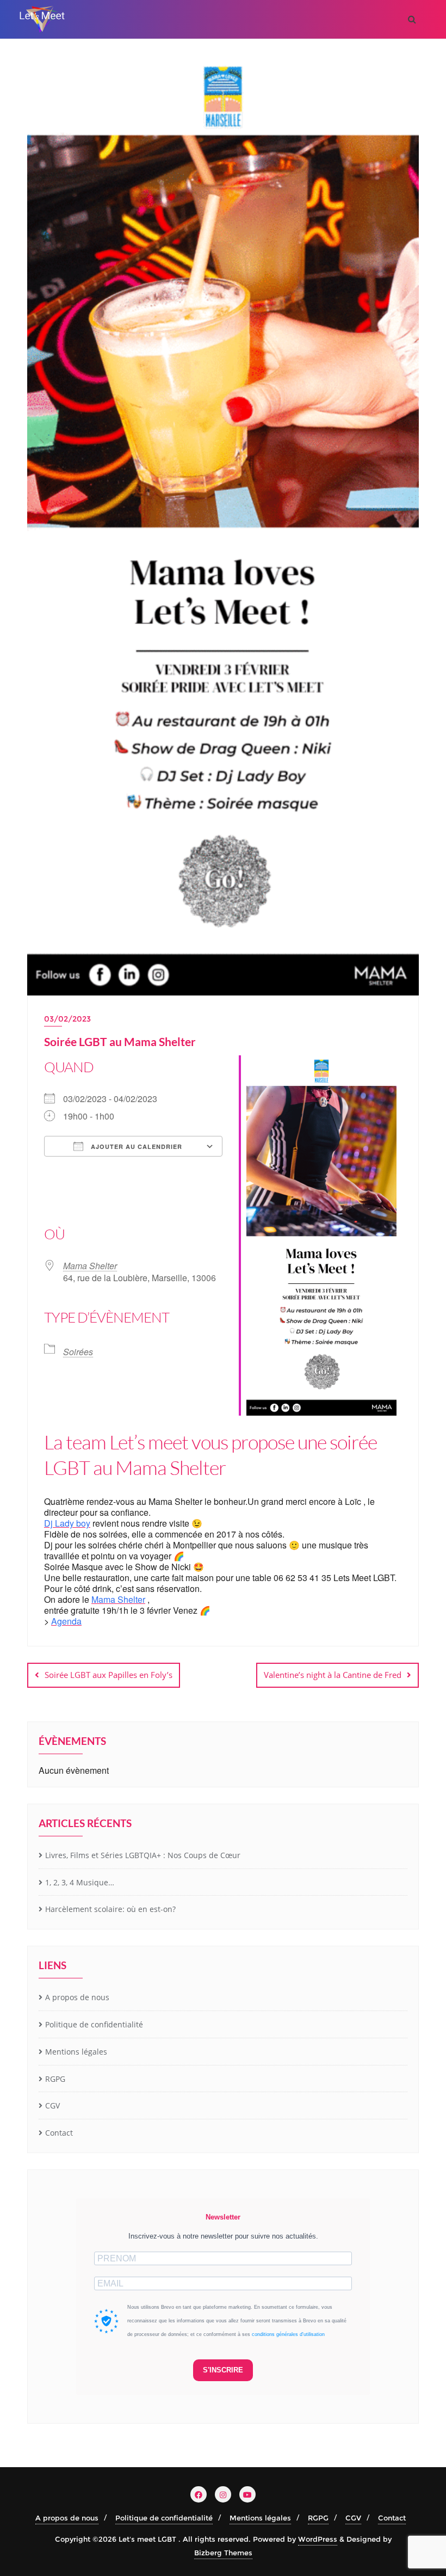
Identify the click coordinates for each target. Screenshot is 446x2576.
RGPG (55, 2079)
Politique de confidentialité (94, 2024)
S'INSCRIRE (223, 2370)
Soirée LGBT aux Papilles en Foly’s (109, 1675)
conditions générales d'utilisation (288, 2334)
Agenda (66, 1621)
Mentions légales (76, 2052)
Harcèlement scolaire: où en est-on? (110, 1909)
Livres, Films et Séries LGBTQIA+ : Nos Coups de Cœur (143, 1855)
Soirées (78, 1352)
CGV (52, 2105)
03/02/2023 (67, 1019)
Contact (59, 2133)
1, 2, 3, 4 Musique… (80, 1882)
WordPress (318, 2539)
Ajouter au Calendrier (135, 1146)
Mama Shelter (90, 1266)
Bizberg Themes (223, 2553)
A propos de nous (77, 1997)
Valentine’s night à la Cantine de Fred (333, 1675)
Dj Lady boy (67, 1523)
